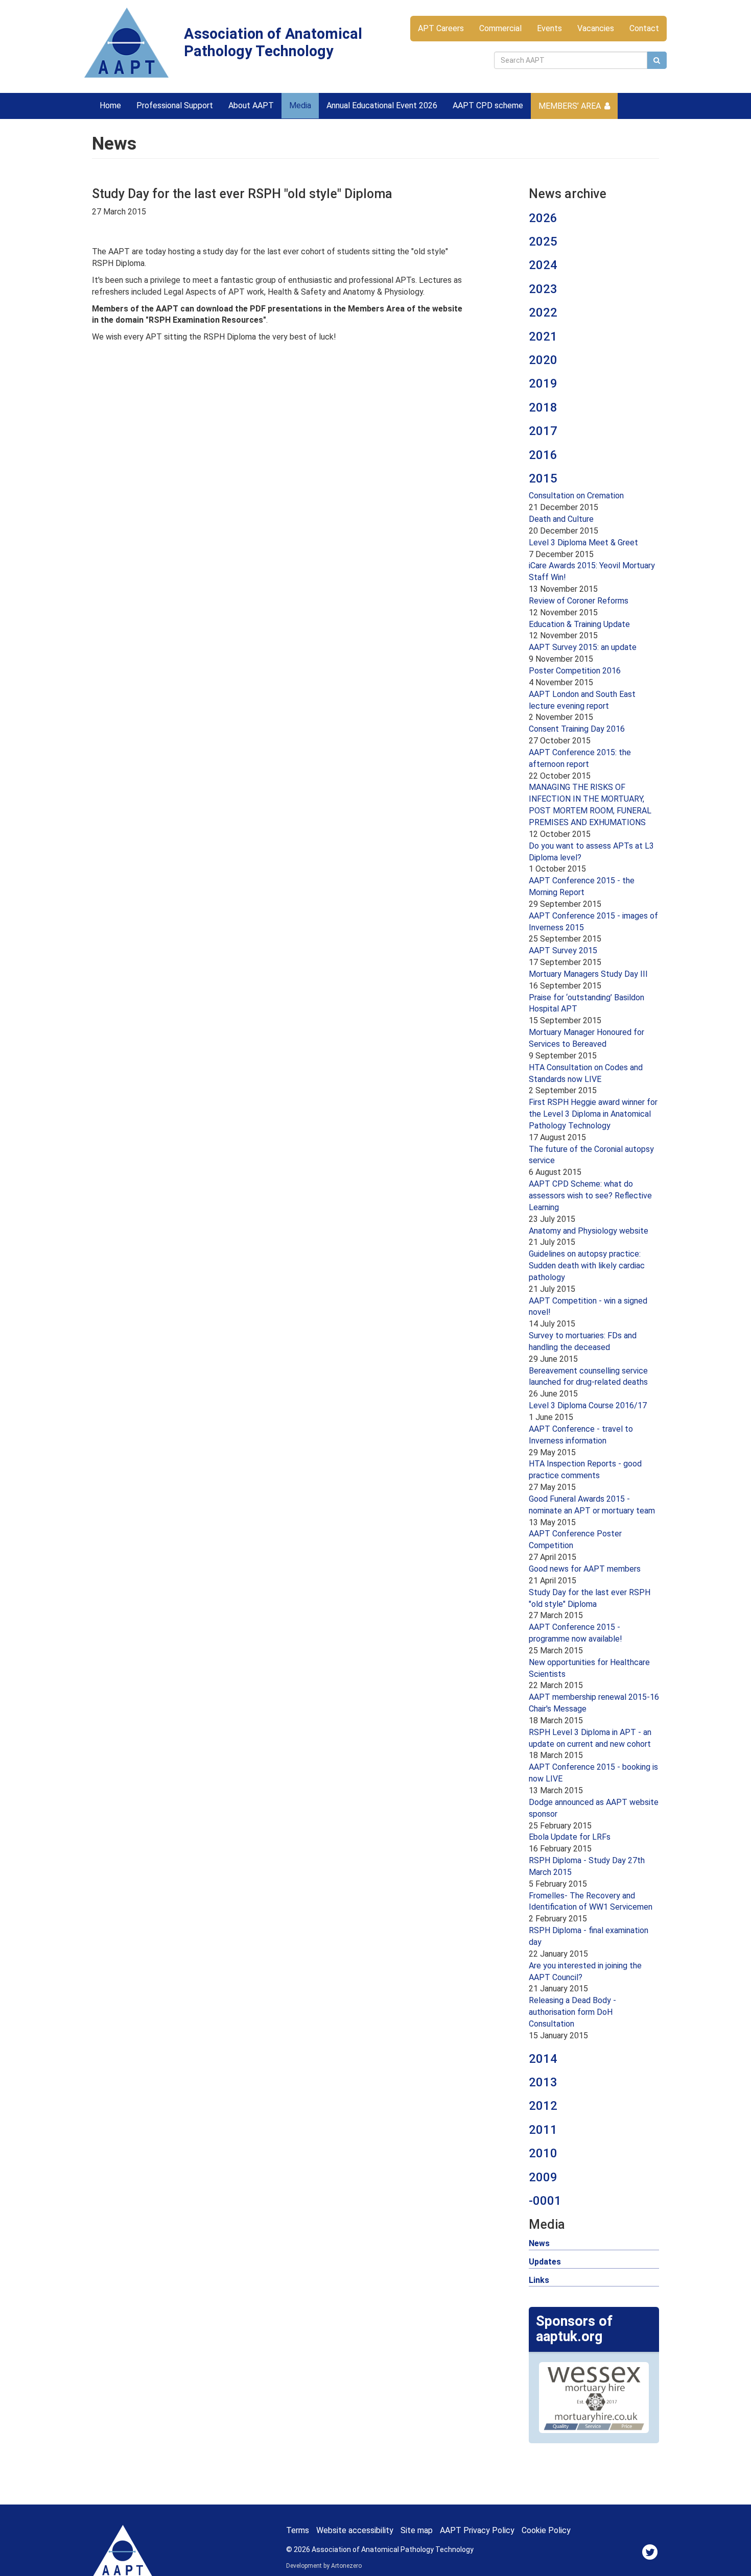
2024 (543, 265)
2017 (543, 431)
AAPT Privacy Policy (477, 2530)
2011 (543, 2130)
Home (110, 105)
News (539, 2243)
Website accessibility (355, 2530)
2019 (543, 383)
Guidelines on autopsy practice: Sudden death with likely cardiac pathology (587, 1266)
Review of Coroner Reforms (579, 601)
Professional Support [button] (175, 105)
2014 (543, 2059)
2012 (543, 2106)
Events (549, 28)
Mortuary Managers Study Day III (588, 974)
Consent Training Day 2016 (577, 729)
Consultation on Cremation (576, 496)
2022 (543, 312)
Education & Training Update (579, 624)
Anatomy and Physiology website (589, 1231)
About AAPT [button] (251, 105)
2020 (543, 360)
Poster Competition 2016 (575, 671)
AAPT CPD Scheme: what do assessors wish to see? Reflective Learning (590, 1196)
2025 (543, 242)
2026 (543, 218)
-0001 (545, 2201)
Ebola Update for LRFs (570, 1837)
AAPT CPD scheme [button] (488, 105)
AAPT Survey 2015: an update (583, 647)
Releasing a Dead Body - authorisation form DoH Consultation (572, 2012)
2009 (543, 2177)
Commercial (500, 28)
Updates (545, 2262)
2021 (543, 336)
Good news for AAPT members (585, 1569)
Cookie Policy (546, 2530)
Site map (417, 2530)
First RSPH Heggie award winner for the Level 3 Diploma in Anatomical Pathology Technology (593, 1114)
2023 (543, 289)
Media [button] (300, 105)
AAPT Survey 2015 (563, 950)
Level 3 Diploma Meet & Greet (583, 543)
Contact (644, 28)
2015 (543, 478)
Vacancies (596, 28)
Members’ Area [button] (570, 106)
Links (539, 2280)
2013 (543, 2082)
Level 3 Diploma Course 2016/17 (588, 1405)
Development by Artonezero (324, 2566)
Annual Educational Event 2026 (382, 105)
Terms (298, 2530)
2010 (543, 2153)
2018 (543, 407)
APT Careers (441, 28)
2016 (543, 455)
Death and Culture (561, 519)
